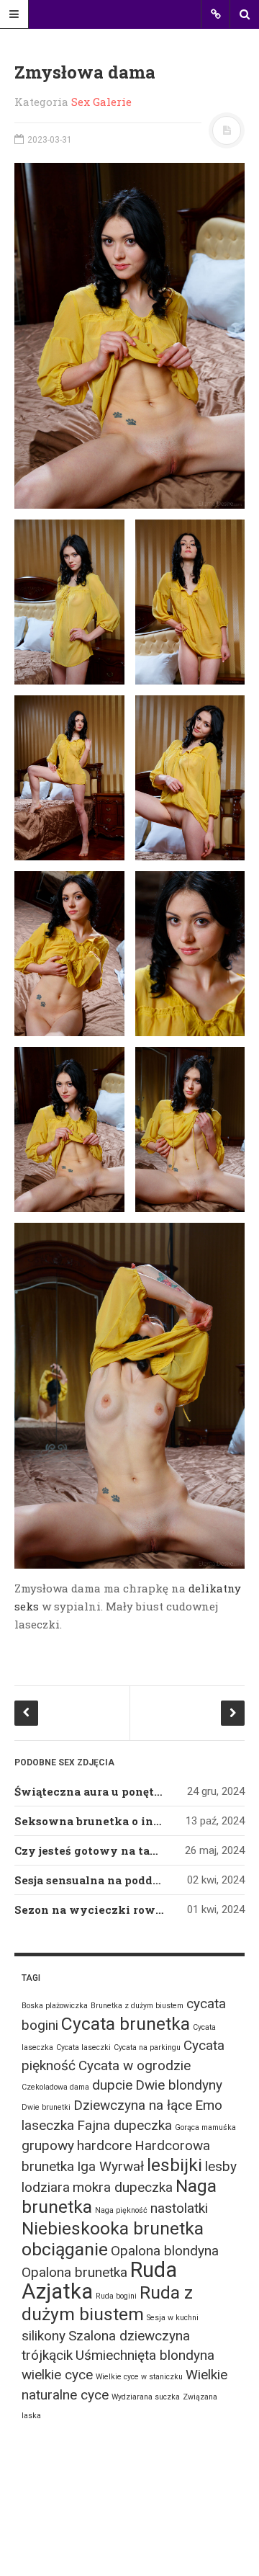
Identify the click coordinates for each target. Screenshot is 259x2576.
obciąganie (65, 2249)
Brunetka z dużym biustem (137, 2006)
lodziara (46, 2187)
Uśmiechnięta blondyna (145, 2355)
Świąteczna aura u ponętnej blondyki (121, 1791)
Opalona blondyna (165, 2251)
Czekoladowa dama (55, 2087)
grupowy (48, 2145)
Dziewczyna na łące (133, 2105)
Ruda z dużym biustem (107, 2303)
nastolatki (179, 2208)
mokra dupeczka (123, 2187)
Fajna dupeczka (124, 2125)
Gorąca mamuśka (205, 2127)
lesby (221, 2166)
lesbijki (174, 2165)
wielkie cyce (57, 2375)
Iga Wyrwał (110, 2166)
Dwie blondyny (179, 2085)
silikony (44, 2336)
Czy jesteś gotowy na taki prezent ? (117, 1850)
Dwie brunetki (46, 2107)
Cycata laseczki (83, 2047)
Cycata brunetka (126, 2024)
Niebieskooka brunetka (113, 2228)
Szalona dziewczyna (129, 2336)
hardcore (104, 2145)
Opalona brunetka (74, 2272)
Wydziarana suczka (146, 2397)
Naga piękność (121, 2210)
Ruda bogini (116, 2296)
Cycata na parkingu (147, 2047)
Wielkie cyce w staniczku (139, 2377)
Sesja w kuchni (173, 2318)
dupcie (112, 2085)
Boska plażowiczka (55, 2006)
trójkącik (47, 2355)
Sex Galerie (101, 102)
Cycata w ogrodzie (135, 2065)
